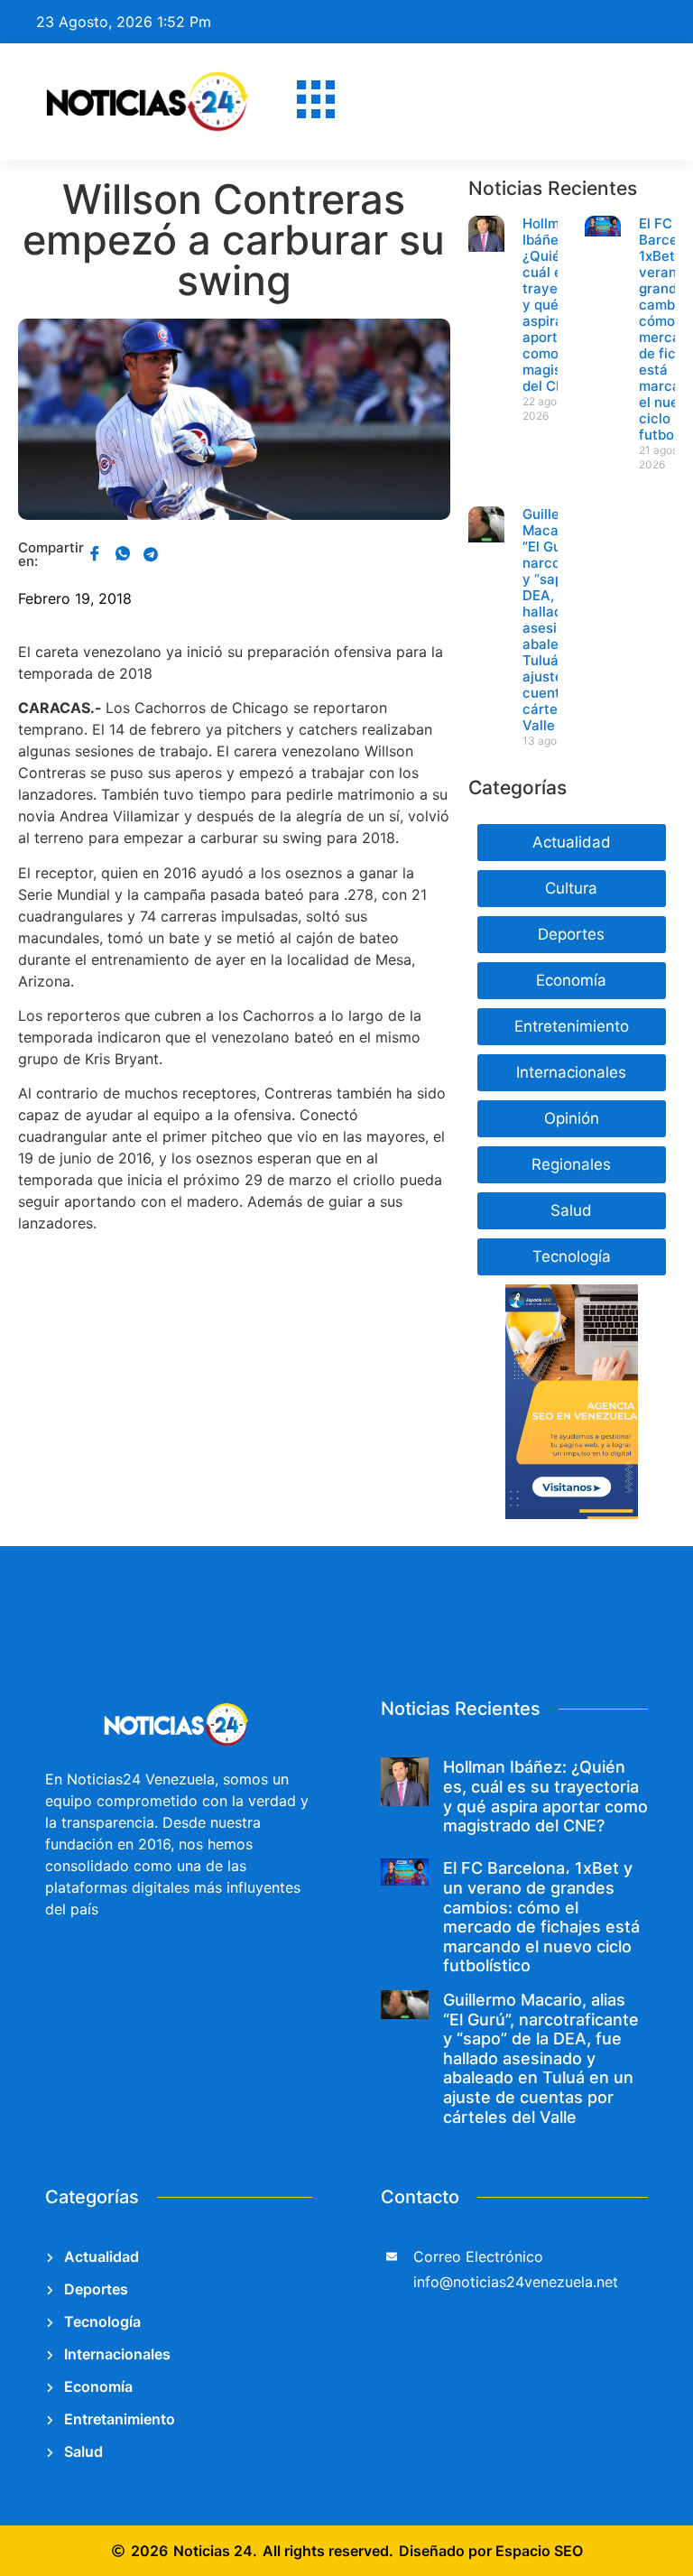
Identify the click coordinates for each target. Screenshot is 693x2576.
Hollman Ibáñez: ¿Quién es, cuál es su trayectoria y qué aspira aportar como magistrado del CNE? (545, 1796)
